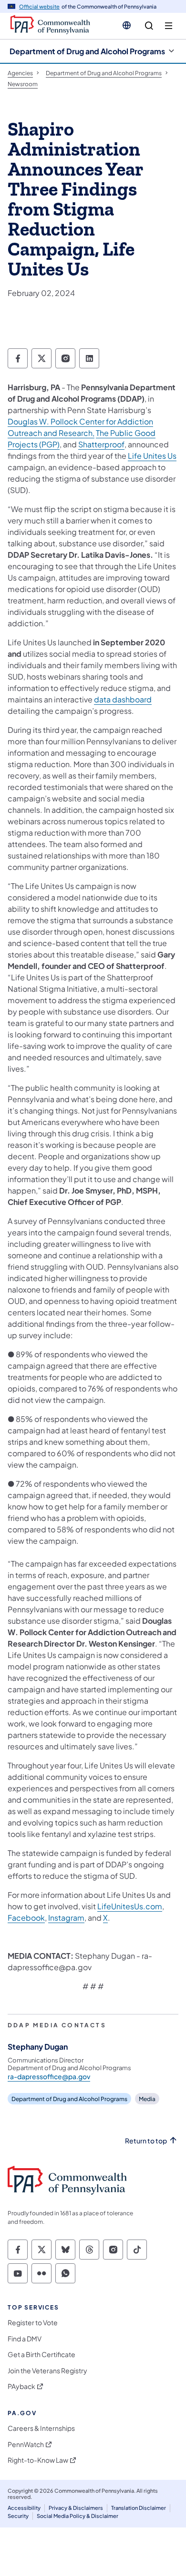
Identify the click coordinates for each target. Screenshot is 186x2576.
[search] (149, 26)
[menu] (169, 26)
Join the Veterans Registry (47, 2371)
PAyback (21, 2386)
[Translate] (127, 25)
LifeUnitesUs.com (130, 1906)
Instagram (66, 1918)
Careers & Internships (41, 2428)
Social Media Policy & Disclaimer (77, 2516)
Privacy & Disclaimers (76, 2508)
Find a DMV (25, 2339)
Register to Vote (33, 2323)
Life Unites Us (152, 456)
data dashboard (123, 699)
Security (18, 2516)
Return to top (146, 2141)
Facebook (26, 1918)
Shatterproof (101, 444)
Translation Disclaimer (139, 2508)
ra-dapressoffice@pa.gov (49, 2076)
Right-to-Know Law (38, 2460)
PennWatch (26, 2444)
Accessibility (24, 2508)
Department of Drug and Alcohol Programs (87, 51)
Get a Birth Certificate (41, 2354)
